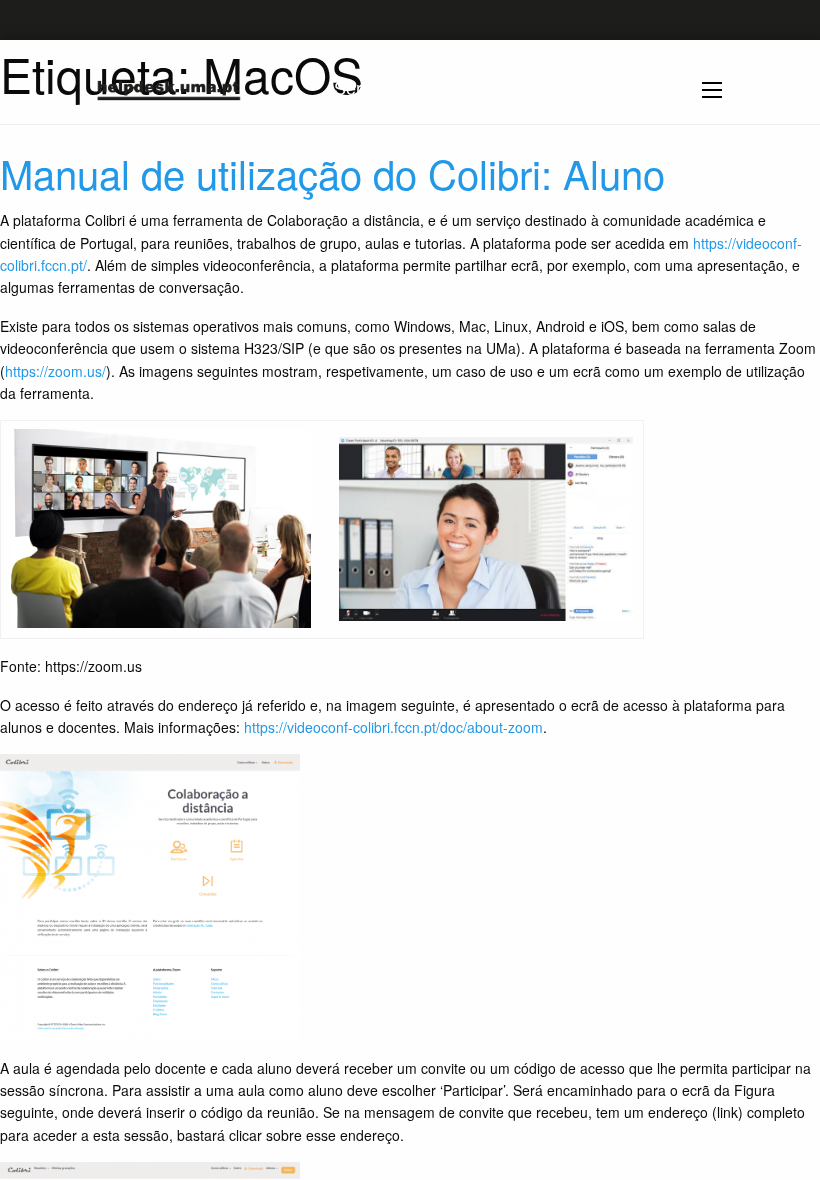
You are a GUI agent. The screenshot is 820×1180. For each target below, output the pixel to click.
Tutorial (521, 87)
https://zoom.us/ (55, 371)
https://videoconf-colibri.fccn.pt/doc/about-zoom (393, 727)
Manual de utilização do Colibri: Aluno (332, 172)
